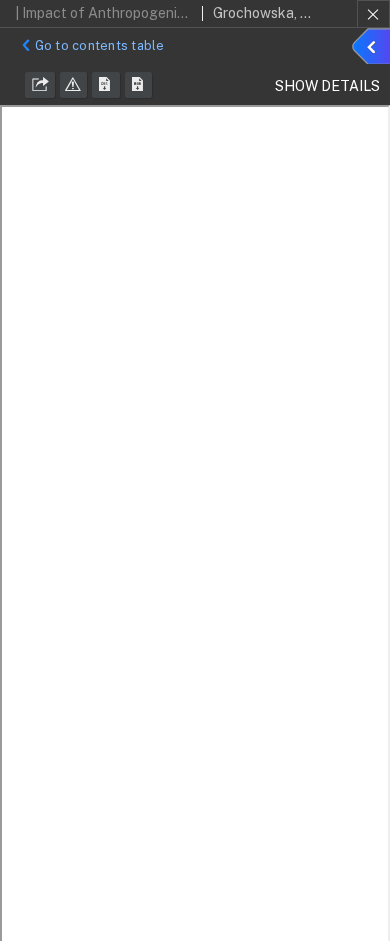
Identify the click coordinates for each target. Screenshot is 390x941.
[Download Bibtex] (139, 85)
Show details (374, 49)
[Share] (40, 85)
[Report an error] (74, 85)
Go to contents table (100, 45)
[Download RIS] (106, 85)
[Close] (373, 14)
